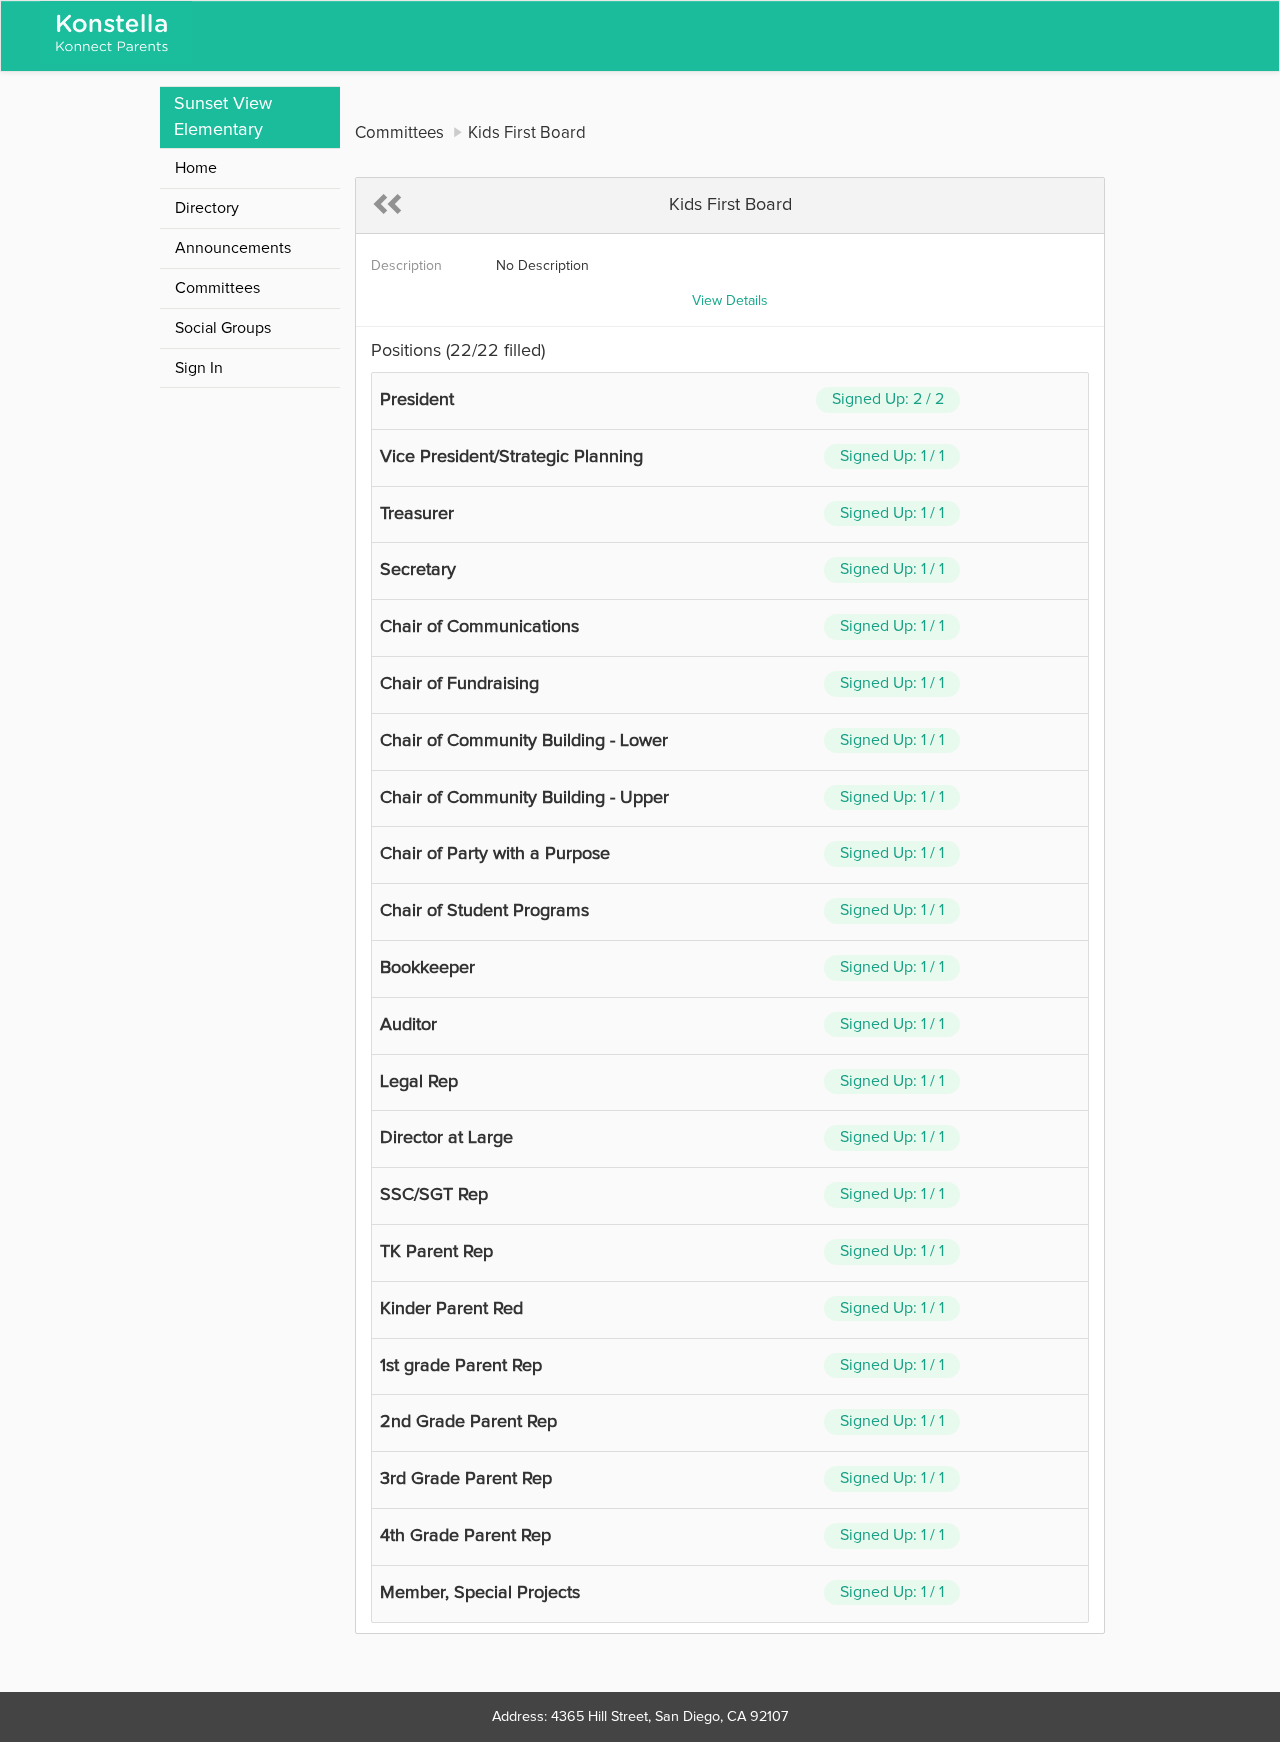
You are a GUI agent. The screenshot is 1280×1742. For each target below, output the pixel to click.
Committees (217, 288)
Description (406, 266)
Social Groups (223, 328)
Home (196, 168)
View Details (730, 301)
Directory (207, 208)
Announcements (233, 248)
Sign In (199, 368)
